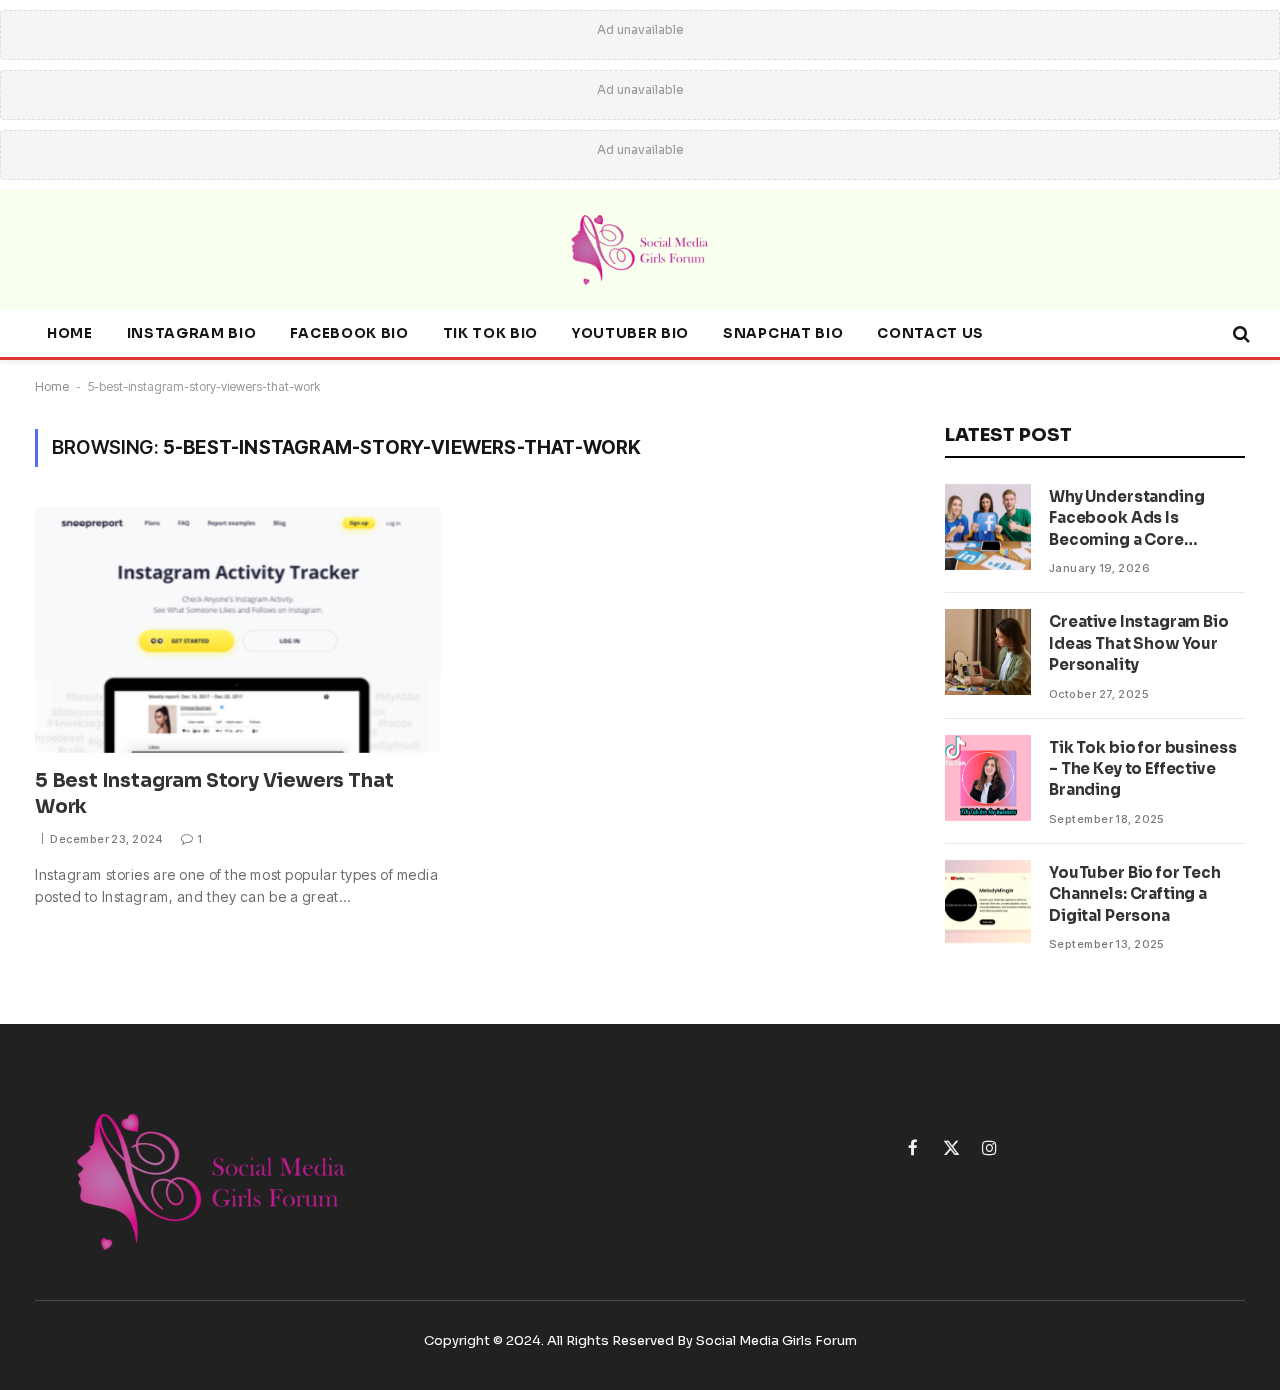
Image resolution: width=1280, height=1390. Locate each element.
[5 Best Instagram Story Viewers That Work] (238, 630)
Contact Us (930, 333)
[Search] (1239, 334)
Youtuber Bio (630, 333)
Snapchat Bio (783, 333)
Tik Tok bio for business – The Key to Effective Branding (1142, 769)
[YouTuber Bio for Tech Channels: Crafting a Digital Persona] (988, 903)
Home (70, 333)
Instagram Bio (192, 333)
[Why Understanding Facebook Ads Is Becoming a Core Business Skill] (988, 527)
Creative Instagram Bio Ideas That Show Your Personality (1139, 643)
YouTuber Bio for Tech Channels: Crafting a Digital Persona (1135, 894)
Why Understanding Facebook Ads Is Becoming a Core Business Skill (1126, 518)
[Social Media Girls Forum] (640, 250)
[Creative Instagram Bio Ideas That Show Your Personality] (988, 652)
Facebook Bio (349, 333)
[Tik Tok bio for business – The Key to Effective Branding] (988, 778)
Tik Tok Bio (490, 333)
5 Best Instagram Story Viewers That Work (214, 794)
